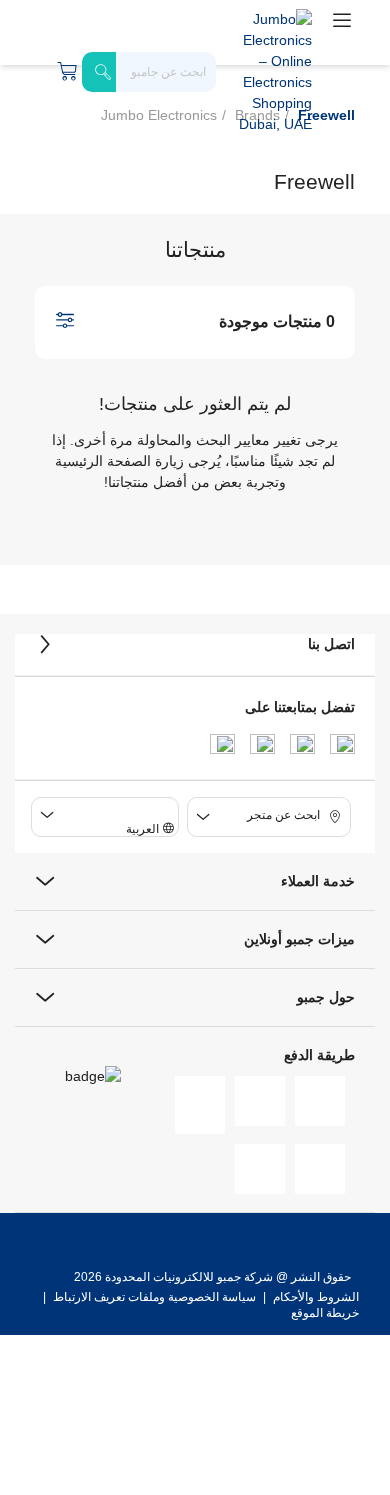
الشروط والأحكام (314, 1297)
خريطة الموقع (325, 1313)
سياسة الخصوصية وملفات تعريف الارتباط (154, 1297)
